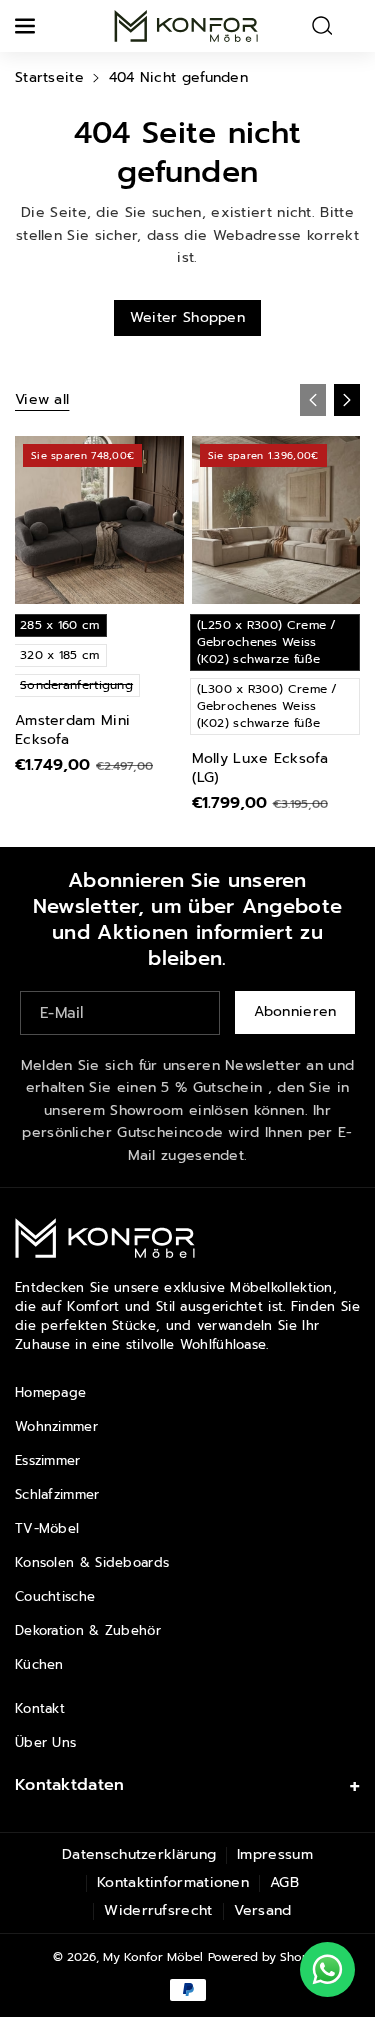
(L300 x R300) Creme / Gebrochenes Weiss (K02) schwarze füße (267, 706)
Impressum (275, 1854)
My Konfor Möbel (153, 1957)
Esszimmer (48, 1460)
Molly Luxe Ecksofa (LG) (260, 768)
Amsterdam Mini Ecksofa (72, 730)
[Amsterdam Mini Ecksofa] (99, 520)
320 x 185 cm (60, 655)
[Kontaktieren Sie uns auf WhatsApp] (327, 1969)
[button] (27, 26)
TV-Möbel (47, 1528)
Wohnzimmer (56, 1426)
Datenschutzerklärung (139, 1854)
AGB (284, 1882)
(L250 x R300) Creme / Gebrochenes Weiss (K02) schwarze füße (267, 642)
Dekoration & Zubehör (88, 1630)
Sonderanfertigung (80, 686)
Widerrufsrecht (158, 1910)
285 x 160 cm (60, 625)
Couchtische (55, 1596)
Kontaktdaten (70, 1785)
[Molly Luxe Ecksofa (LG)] (276, 520)
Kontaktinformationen (173, 1882)
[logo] (105, 1238)
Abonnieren (295, 1011)
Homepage (50, 1392)
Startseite (49, 77)
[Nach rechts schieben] (347, 400)
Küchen (39, 1664)
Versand (263, 1910)
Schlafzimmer (57, 1494)
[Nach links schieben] (313, 400)
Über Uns (45, 1742)
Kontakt (40, 1708)
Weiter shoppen (187, 317)
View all (42, 399)
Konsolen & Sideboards (92, 1562)
